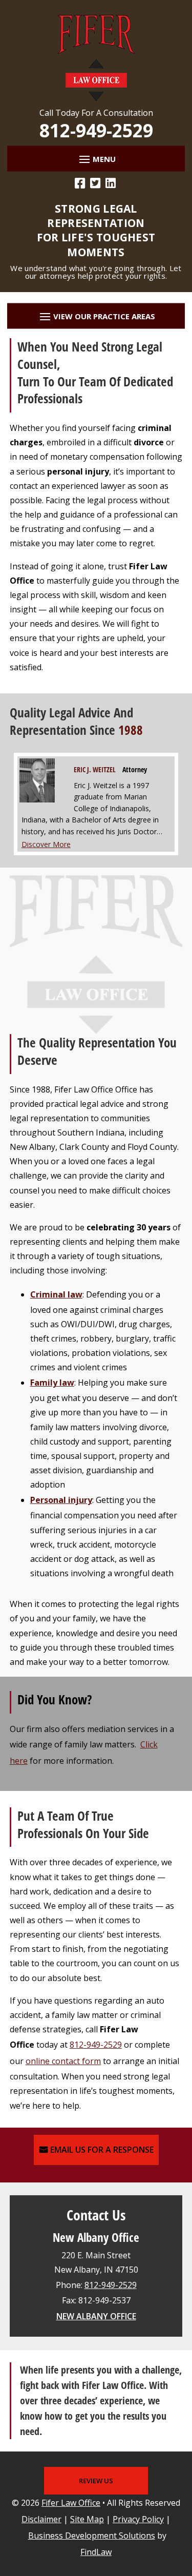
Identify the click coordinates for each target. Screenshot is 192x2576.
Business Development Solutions (92, 2536)
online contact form (63, 2061)
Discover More (46, 844)
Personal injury (61, 1500)
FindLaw (96, 2552)
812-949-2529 (96, 130)
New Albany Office (96, 2316)
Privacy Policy (138, 2519)
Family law (52, 1383)
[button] (96, 159)
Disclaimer (41, 2519)
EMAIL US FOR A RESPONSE (102, 2150)
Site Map (87, 2519)
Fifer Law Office (71, 2503)
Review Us (96, 2481)
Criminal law (56, 1294)
